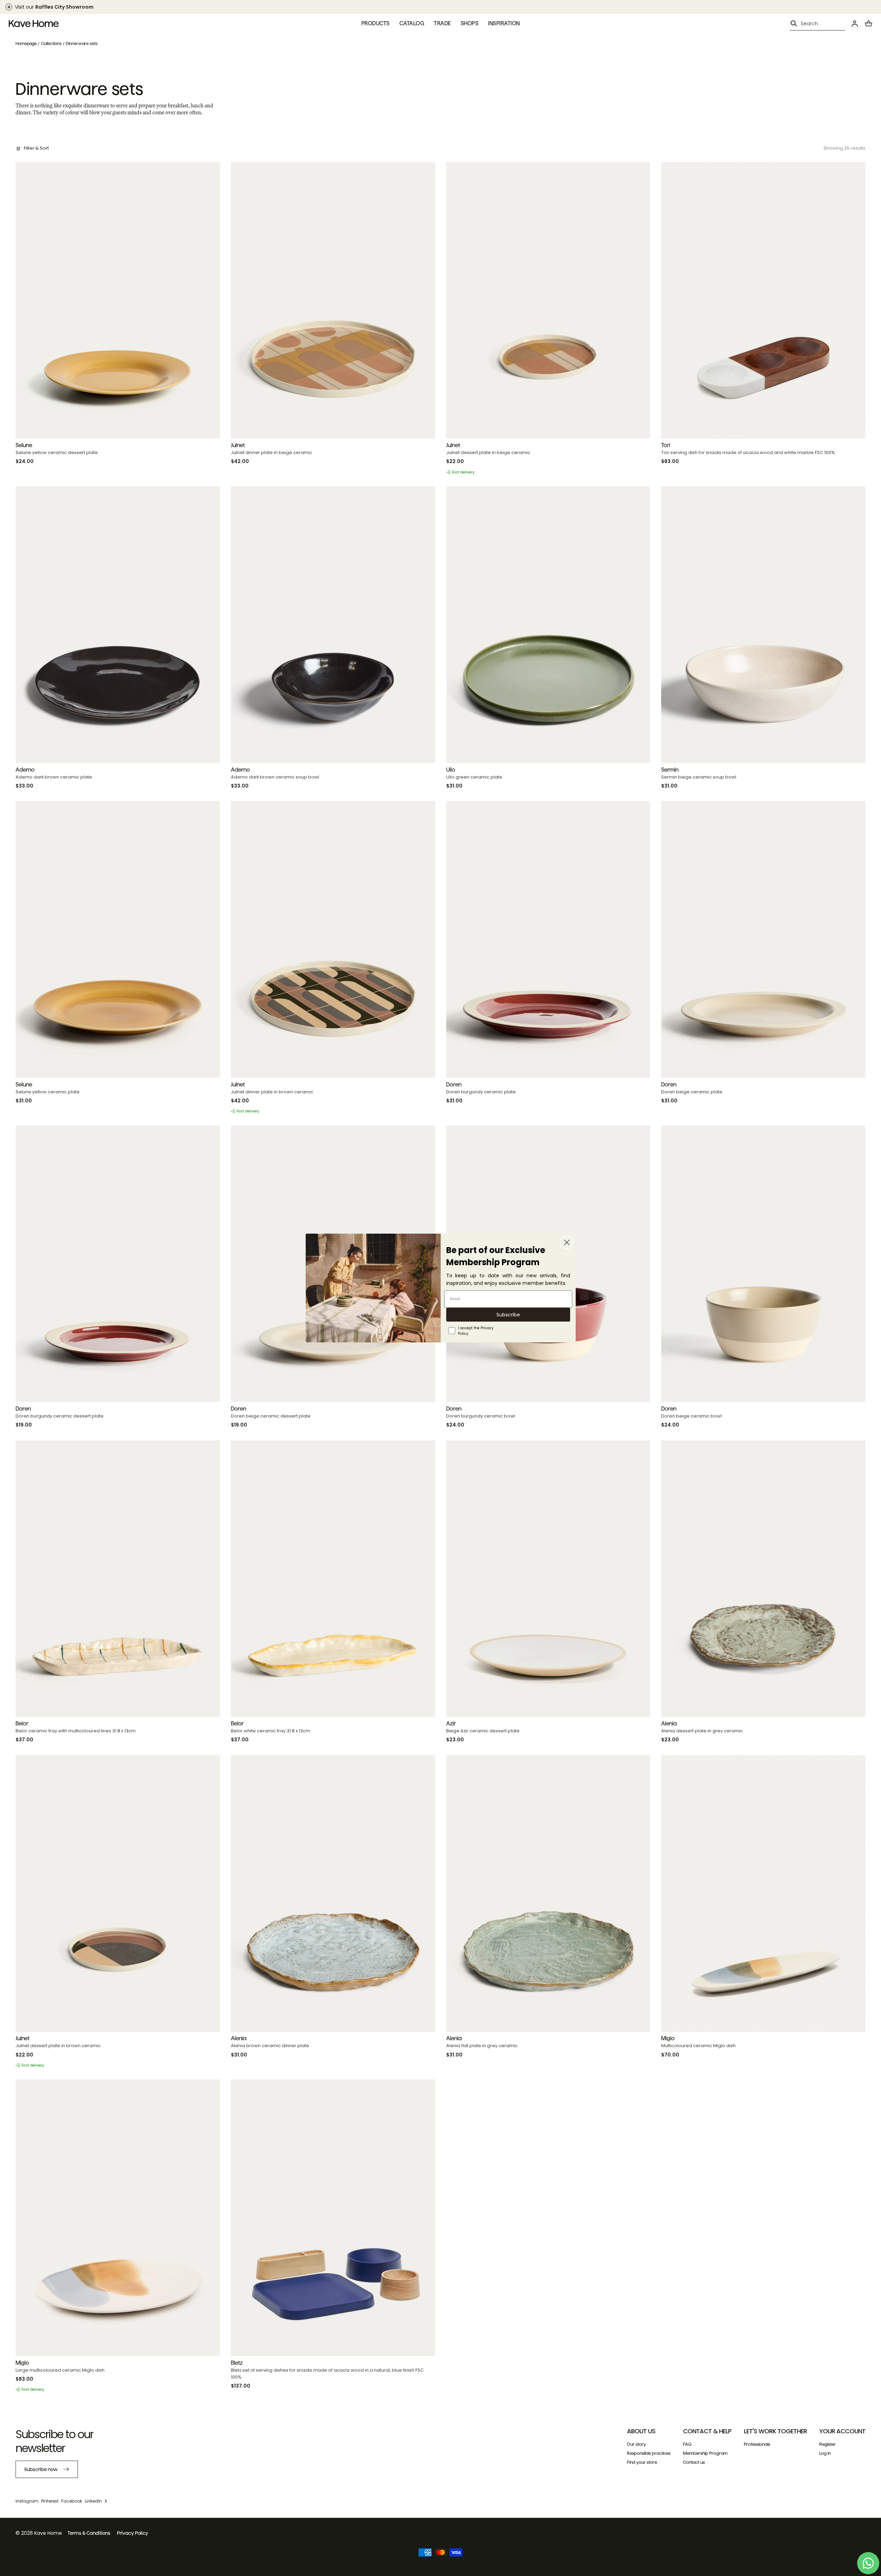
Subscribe (508, 1315)
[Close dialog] (567, 1242)
